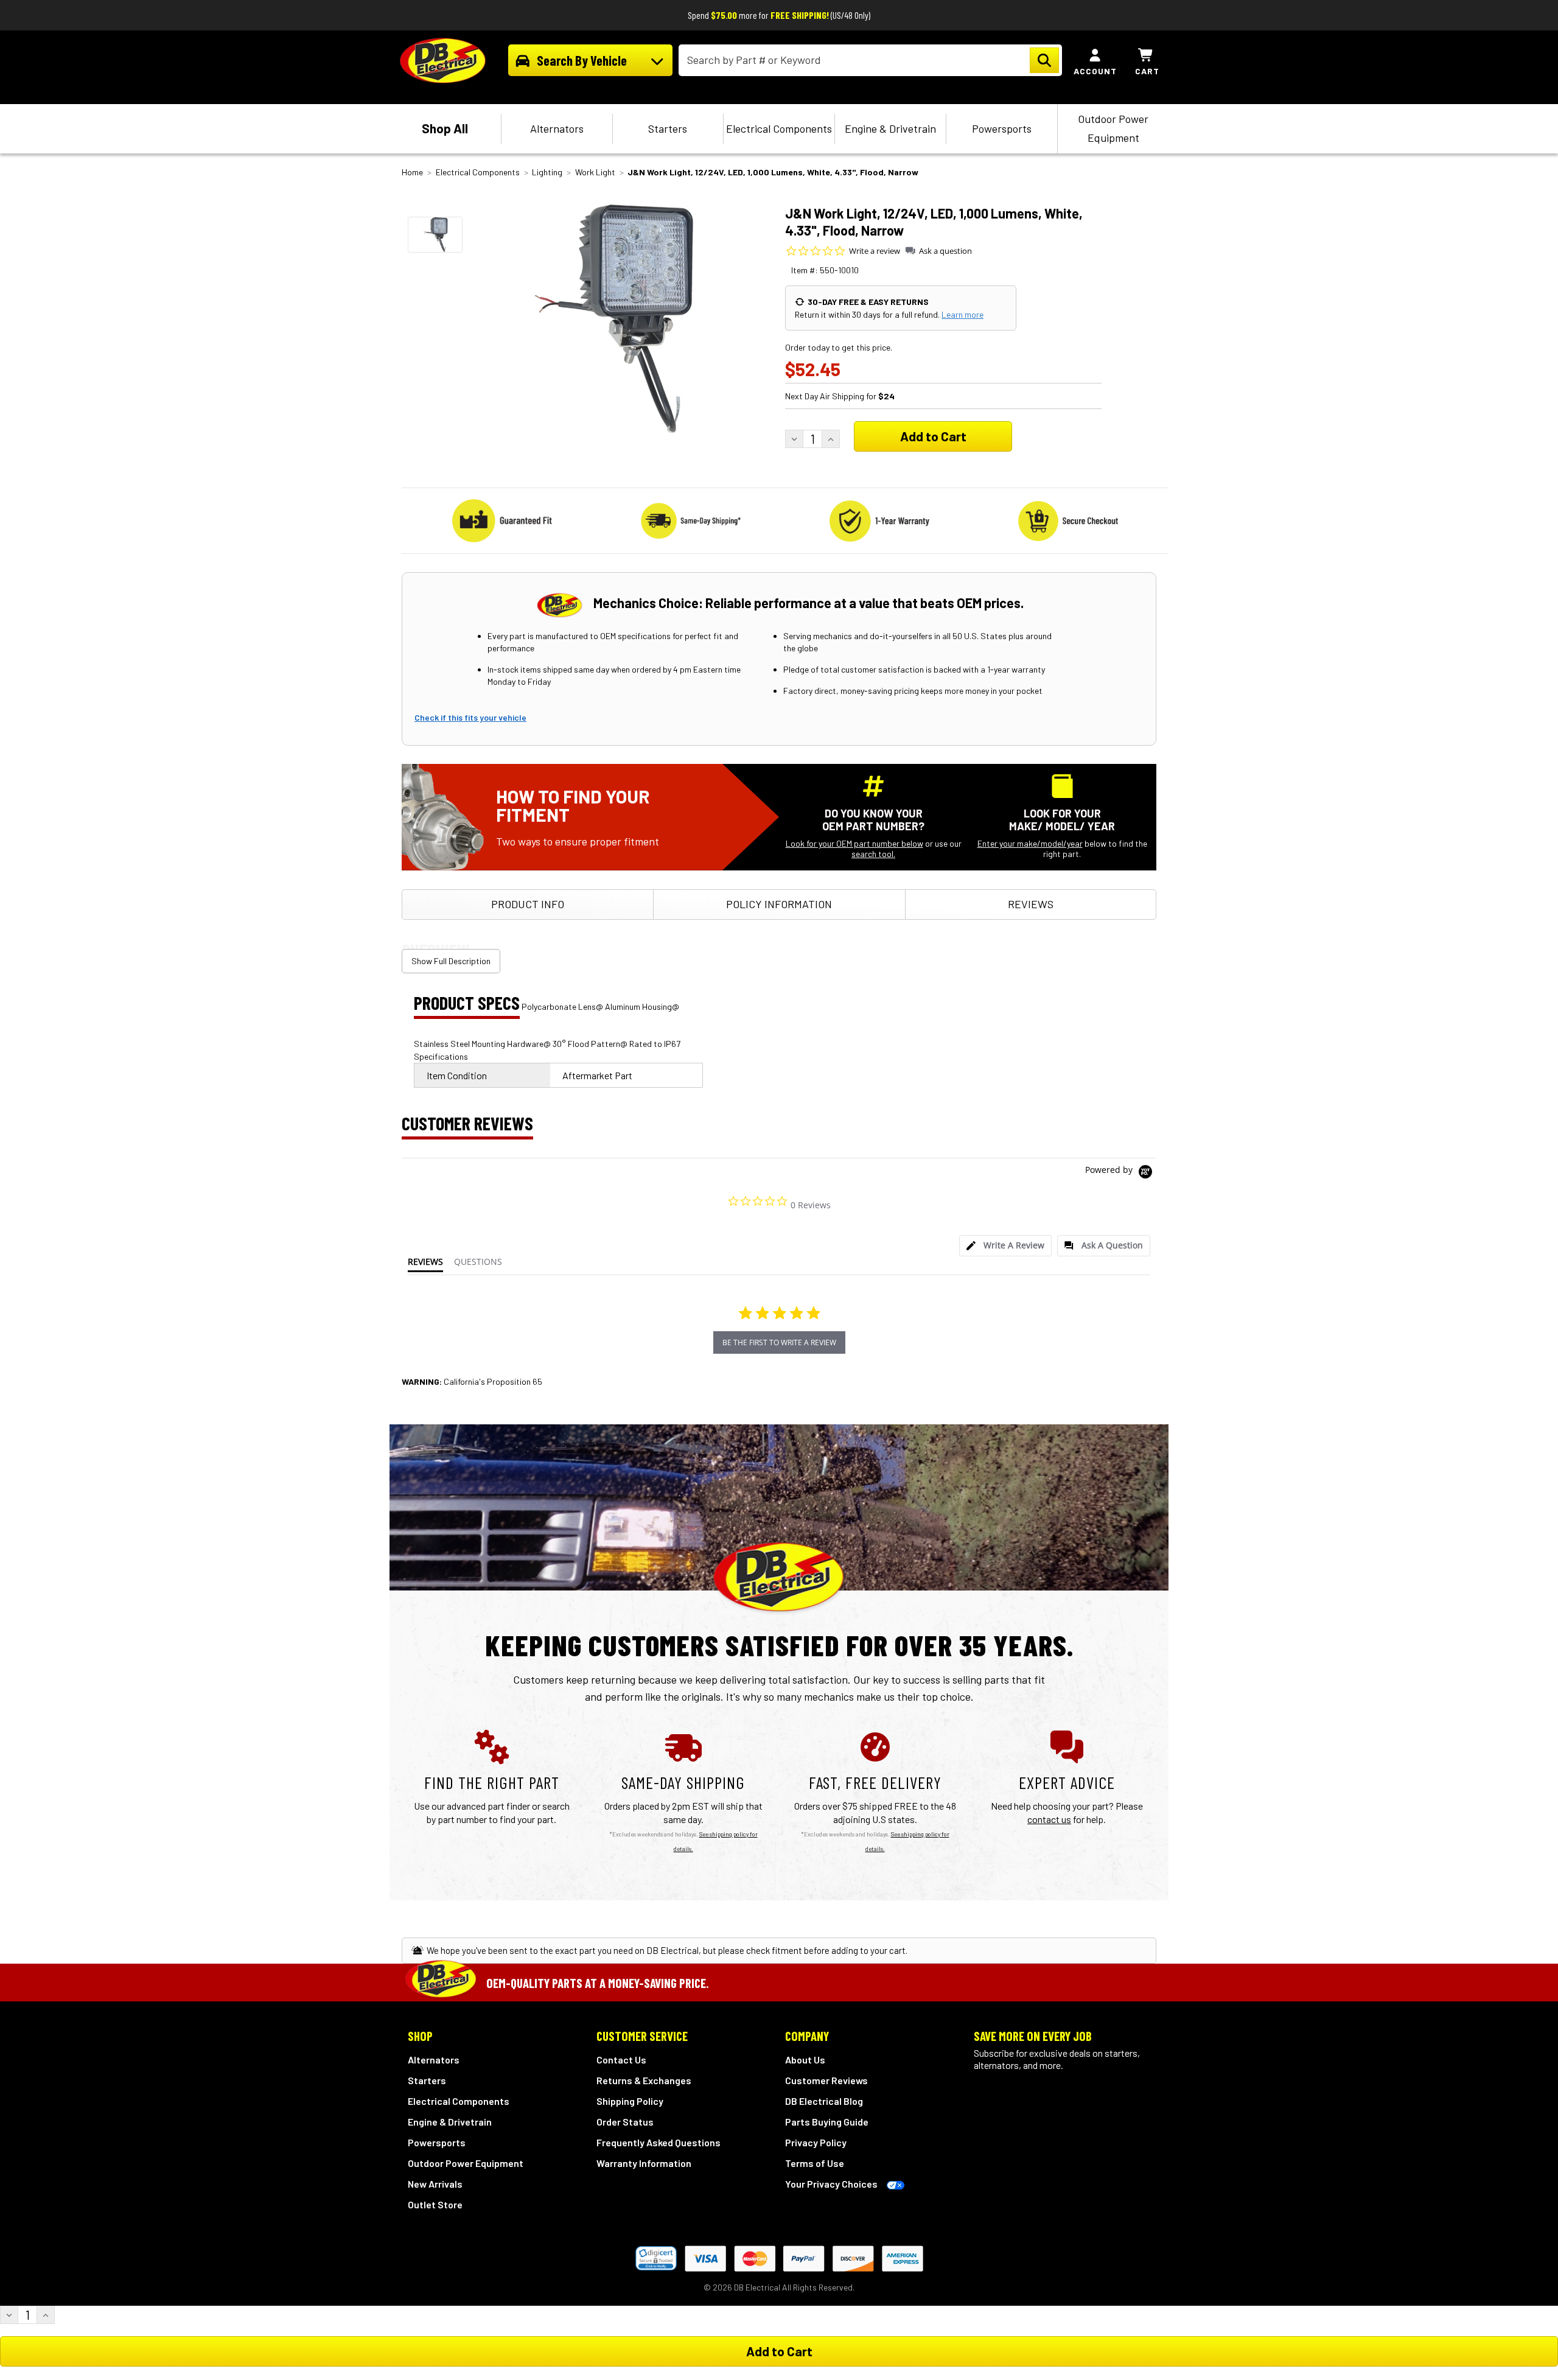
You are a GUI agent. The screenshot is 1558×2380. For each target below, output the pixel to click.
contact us (1049, 1819)
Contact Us (621, 2060)
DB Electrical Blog (824, 2101)
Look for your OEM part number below (854, 843)
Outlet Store (435, 2204)
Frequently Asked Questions (658, 2142)
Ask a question (945, 251)
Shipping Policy (630, 2101)
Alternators (557, 128)
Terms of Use (815, 2163)
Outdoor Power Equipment (1113, 128)
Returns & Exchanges (644, 2080)
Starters (668, 128)
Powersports (1002, 128)
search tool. (873, 854)
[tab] (1005, 1246)
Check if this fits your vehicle (470, 717)
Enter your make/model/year (1030, 843)
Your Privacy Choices (831, 2184)
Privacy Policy (816, 2142)
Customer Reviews (826, 2080)
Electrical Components (779, 128)
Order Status (625, 2122)
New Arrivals (435, 2184)
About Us (805, 2060)
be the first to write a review (779, 1342)
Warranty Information (644, 2163)
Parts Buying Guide (827, 2122)
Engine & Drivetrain (890, 128)
